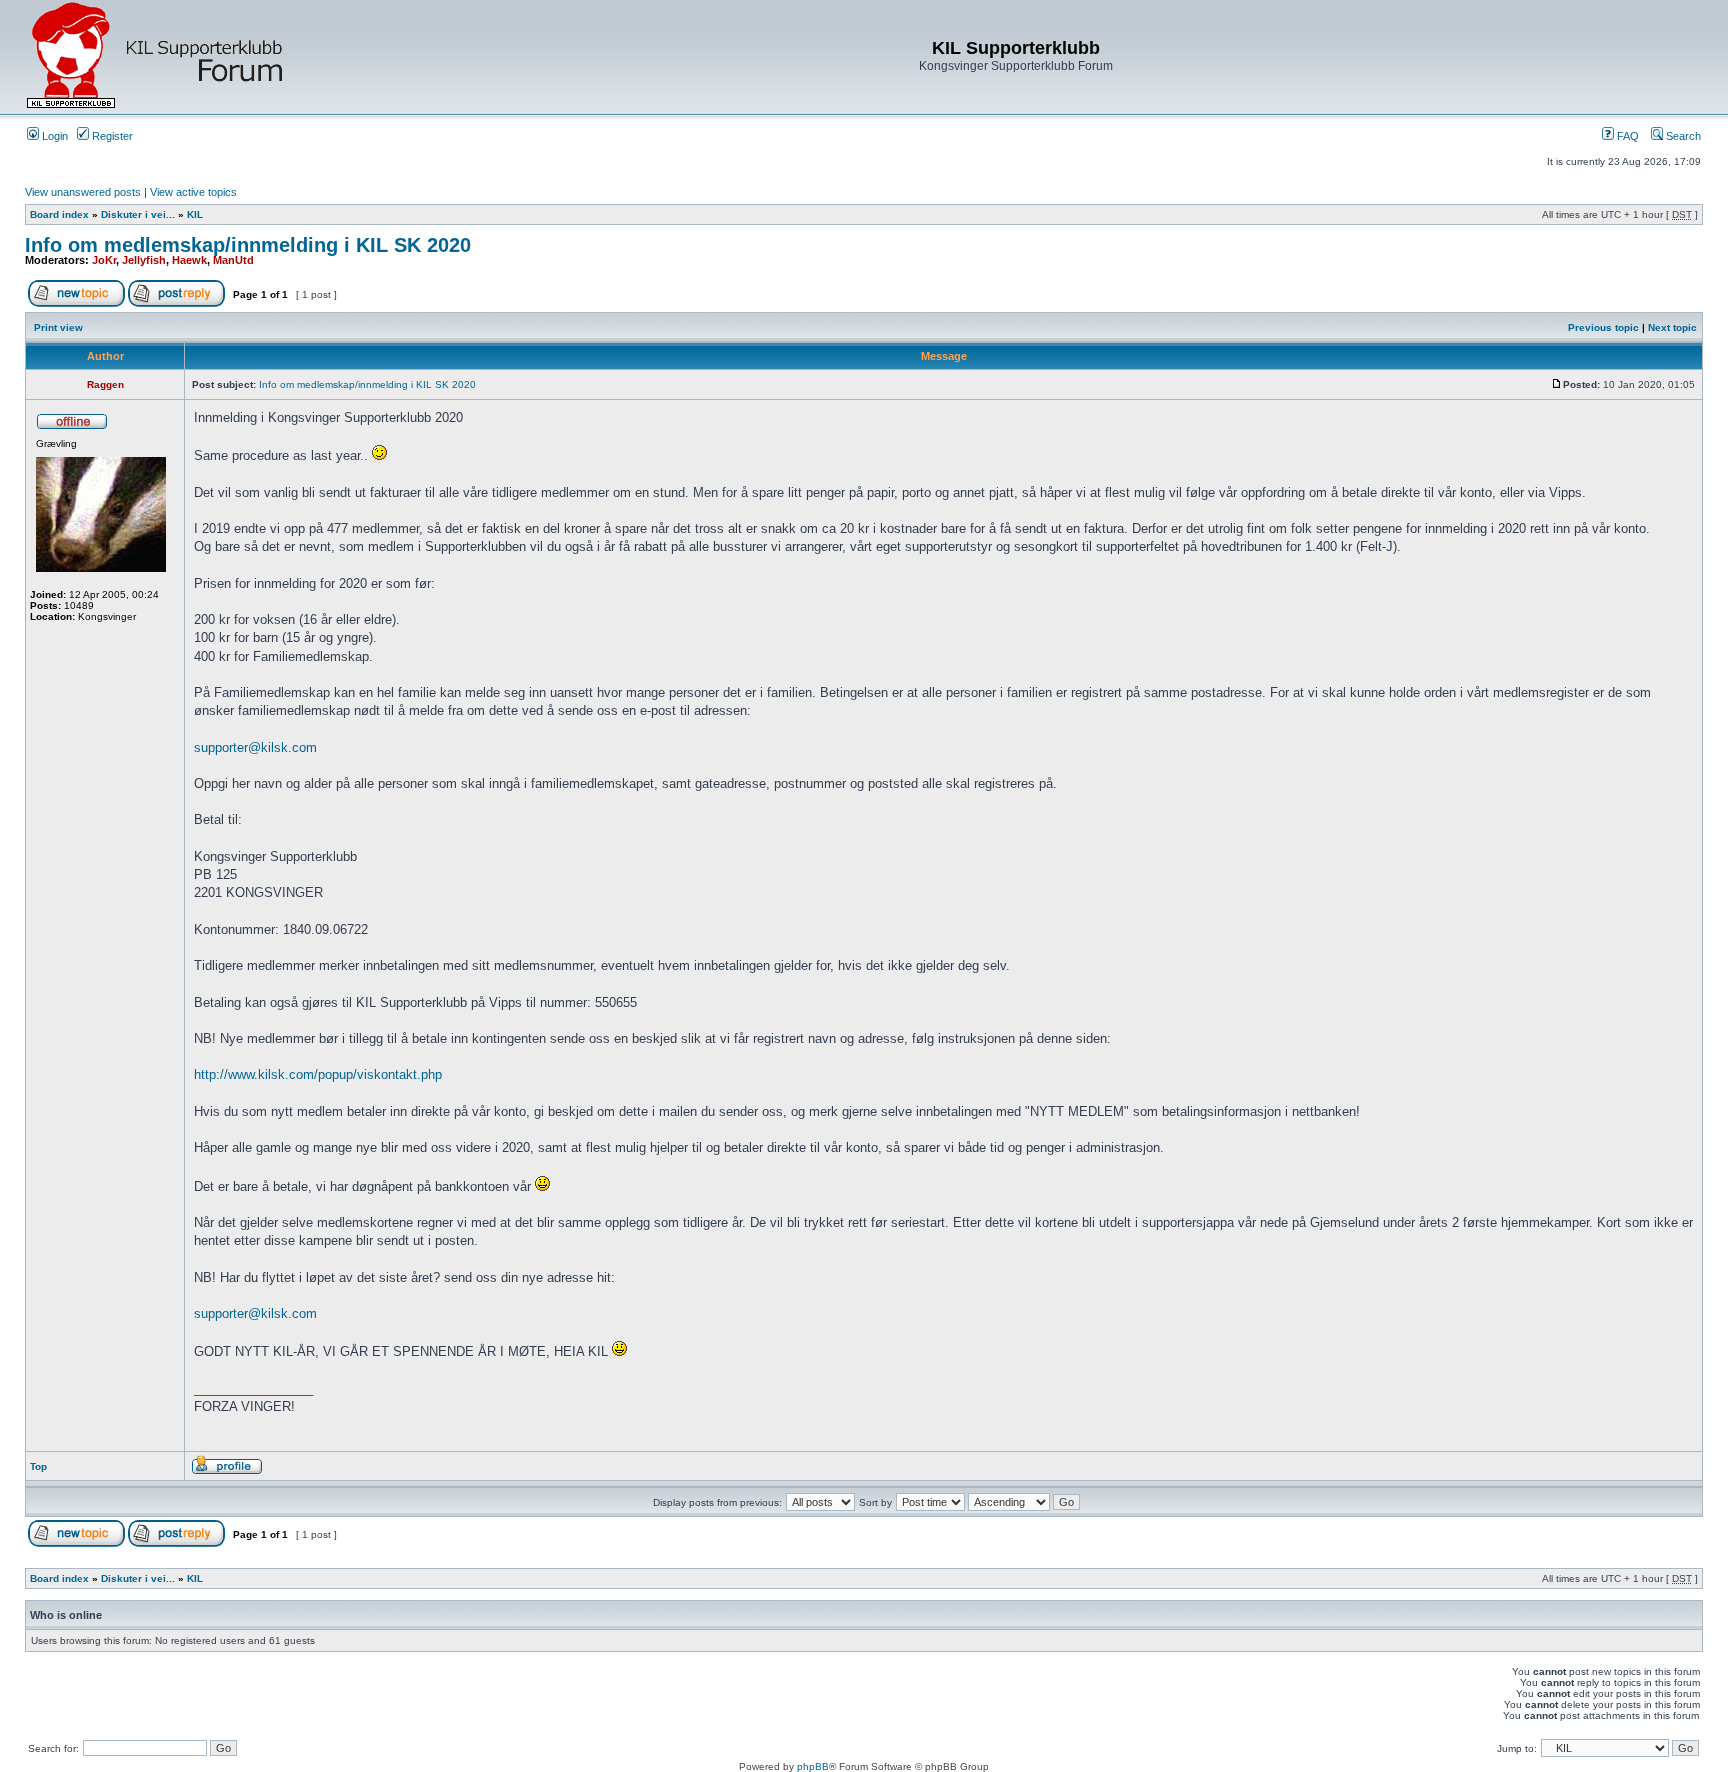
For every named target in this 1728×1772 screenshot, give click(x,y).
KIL (195, 214)
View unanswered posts (83, 192)
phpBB (813, 1766)
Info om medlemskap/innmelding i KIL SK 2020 (248, 245)
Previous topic (1603, 327)
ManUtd (233, 260)
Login (53, 136)
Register (111, 136)
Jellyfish (144, 260)
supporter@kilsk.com (255, 747)
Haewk (189, 260)
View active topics (193, 192)
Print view (58, 327)
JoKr (104, 260)
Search (1682, 136)
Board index (59, 214)
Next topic (1672, 327)
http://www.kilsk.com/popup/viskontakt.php (318, 1074)
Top (38, 1466)
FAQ (1626, 136)
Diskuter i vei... (138, 214)
